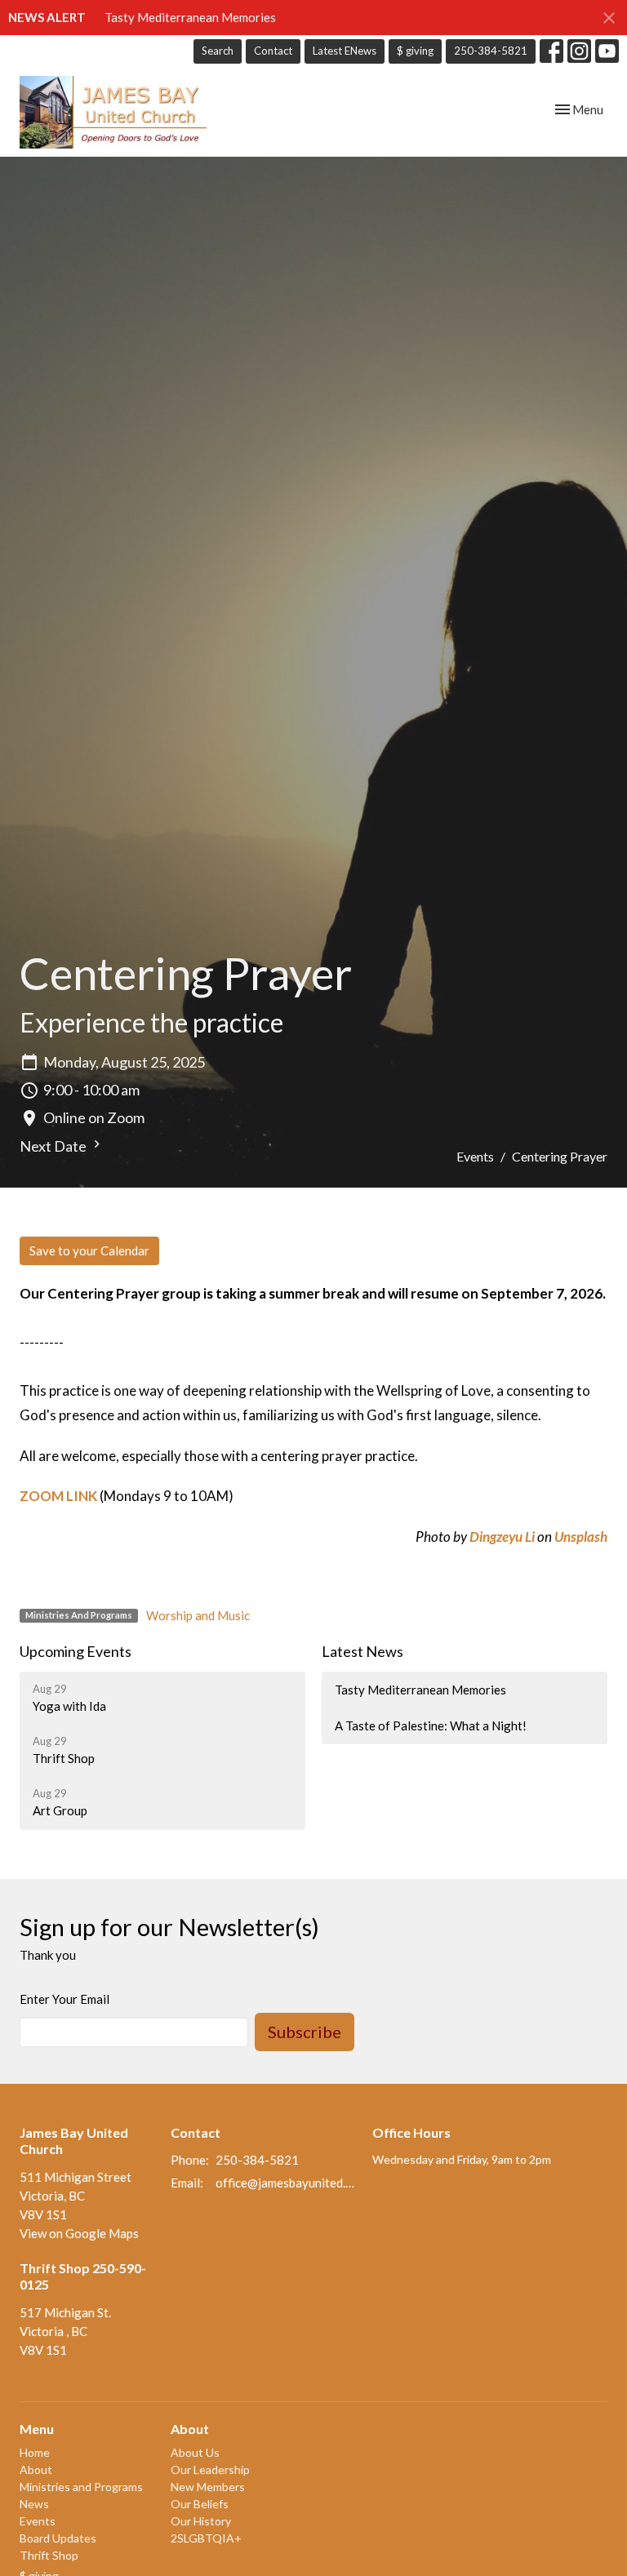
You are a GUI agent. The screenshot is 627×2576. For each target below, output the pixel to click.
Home (35, 2452)
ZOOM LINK (58, 1496)
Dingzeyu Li (502, 1537)
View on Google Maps (79, 2233)
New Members (208, 2487)
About (36, 2469)
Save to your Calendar (89, 1250)
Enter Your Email (64, 1999)
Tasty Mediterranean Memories (190, 17)
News (34, 2504)
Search (218, 51)
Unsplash (581, 1537)
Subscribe (305, 2032)
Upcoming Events (76, 1651)
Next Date (54, 1146)
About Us (195, 2452)
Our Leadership (210, 2469)
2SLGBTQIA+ (206, 2538)
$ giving (415, 51)
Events (475, 1156)
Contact (273, 51)
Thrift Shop (49, 2555)
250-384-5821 (491, 51)
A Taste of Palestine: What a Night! (431, 1725)
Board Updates (58, 2538)
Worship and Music (198, 1615)
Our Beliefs (200, 2504)
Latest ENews (345, 51)
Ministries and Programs (81, 2487)
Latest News (362, 1651)
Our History (201, 2521)
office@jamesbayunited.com (286, 2183)
